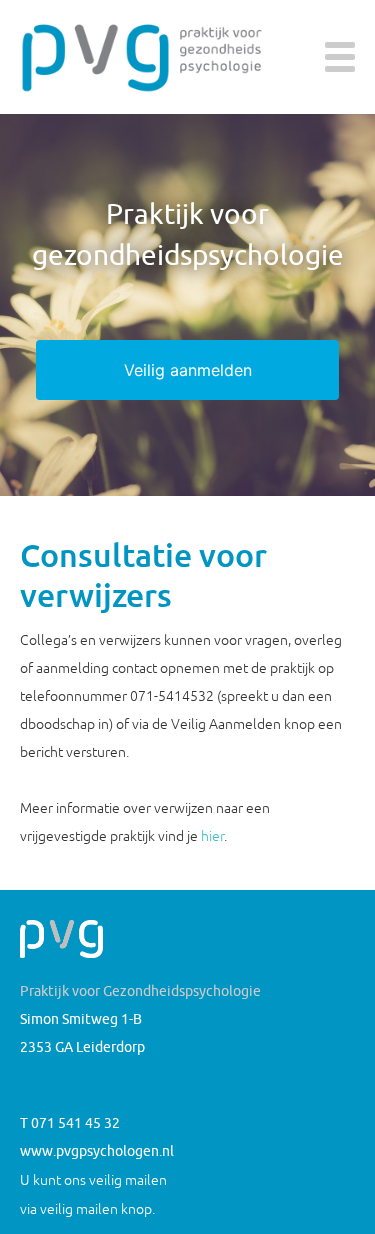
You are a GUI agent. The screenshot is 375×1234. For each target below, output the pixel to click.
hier (212, 836)
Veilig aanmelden (188, 370)
